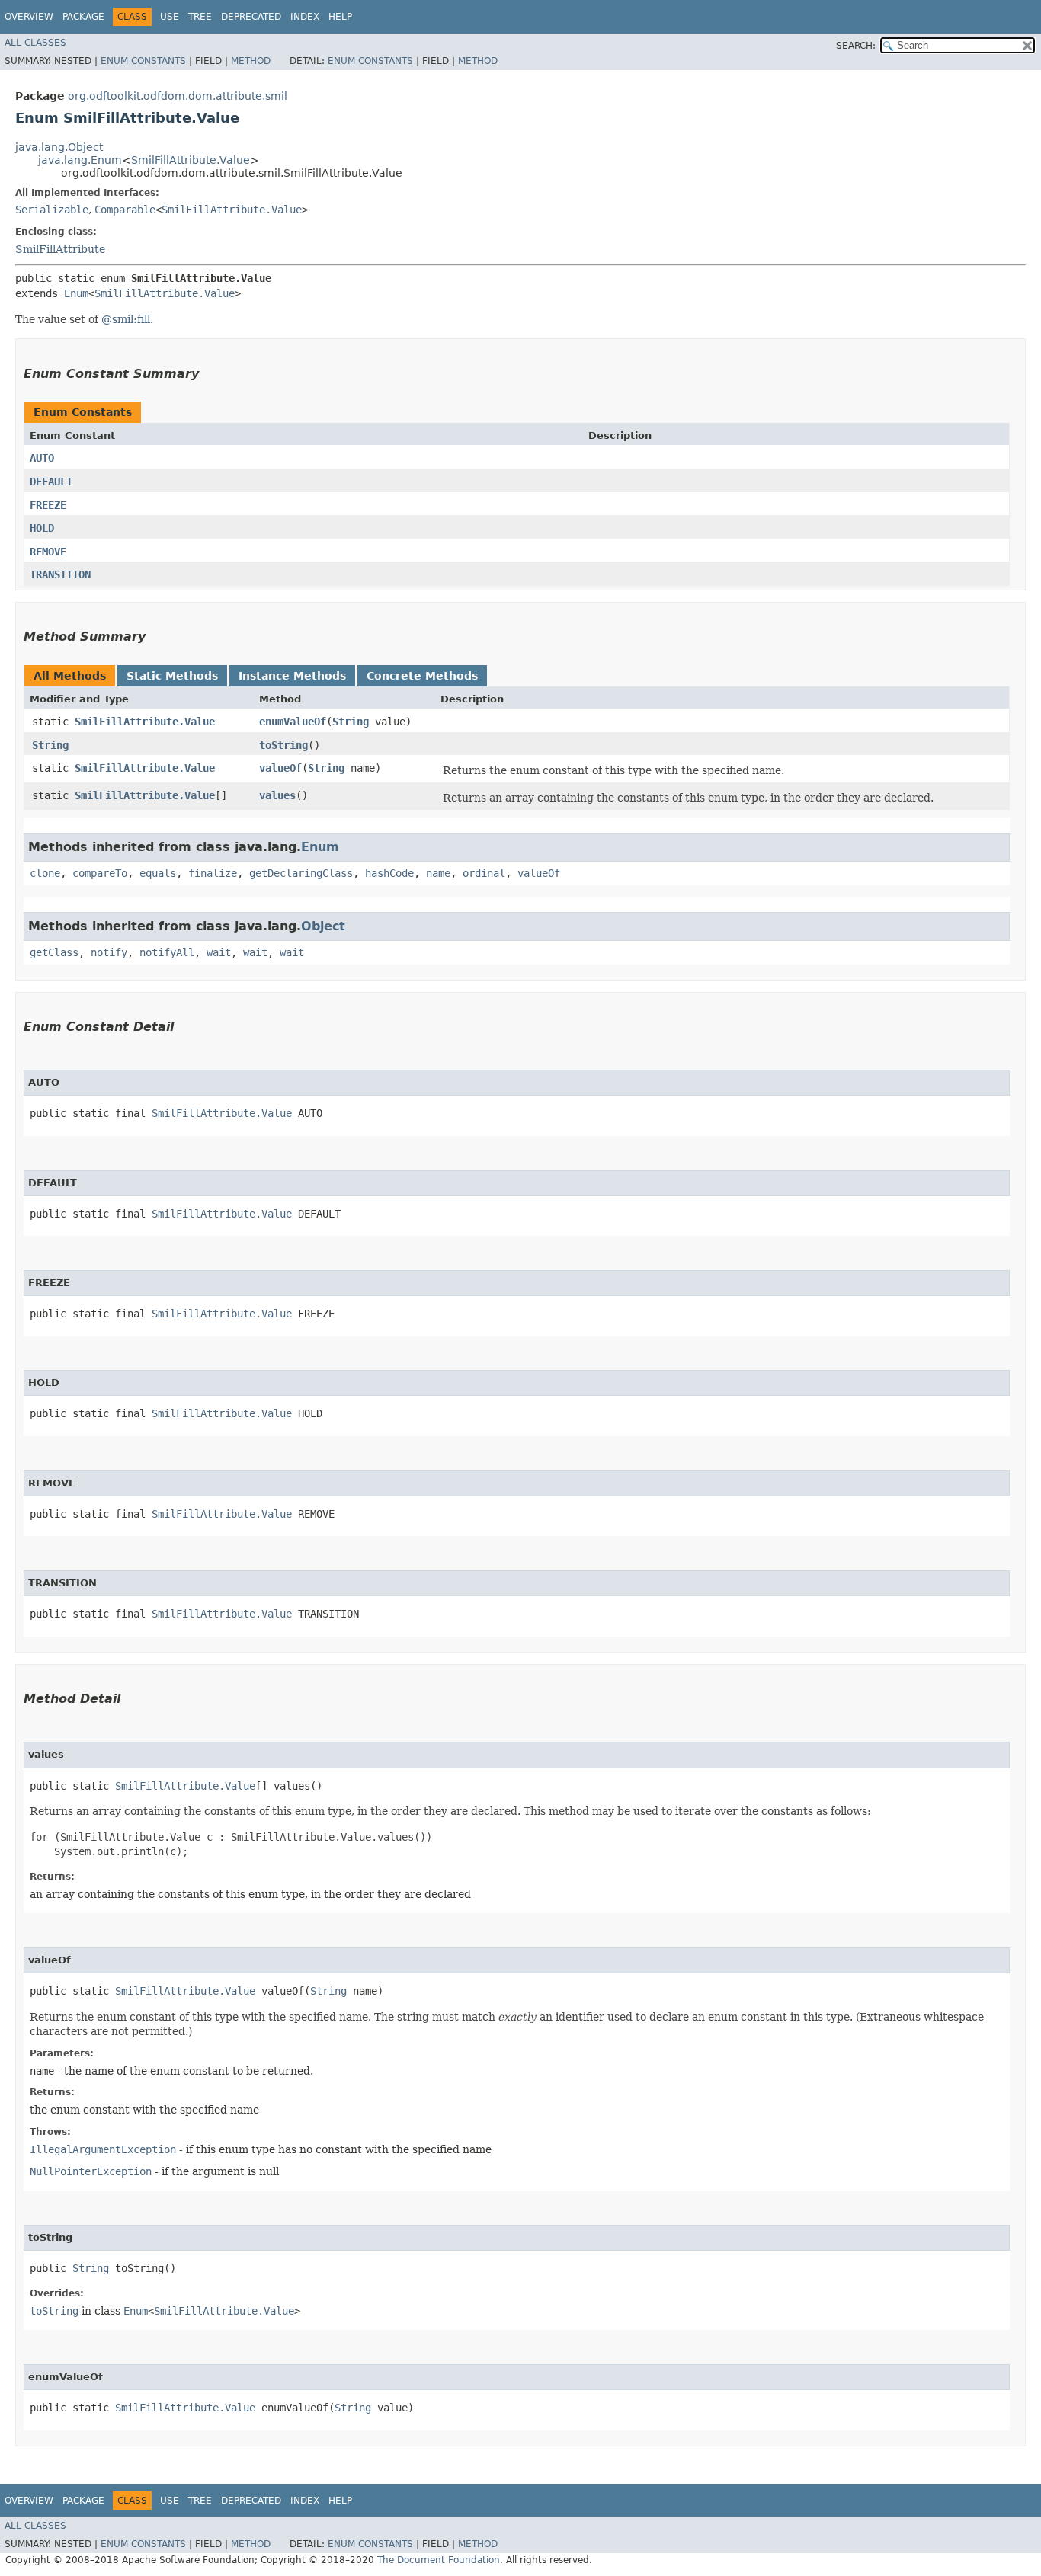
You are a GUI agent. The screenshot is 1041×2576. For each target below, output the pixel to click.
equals (158, 873)
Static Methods (172, 676)
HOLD (42, 528)
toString (283, 745)
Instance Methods (292, 676)
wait (219, 952)
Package (83, 17)
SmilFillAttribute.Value (191, 160)
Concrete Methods (422, 676)
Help (340, 17)
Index (305, 17)
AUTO (42, 458)
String (351, 722)
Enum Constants (143, 61)
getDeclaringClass (301, 873)
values (277, 795)
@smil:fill (126, 319)
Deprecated (251, 17)
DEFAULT (51, 482)
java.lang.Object (59, 147)
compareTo (100, 873)
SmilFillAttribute (60, 249)
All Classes (35, 43)
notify (109, 952)
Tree (200, 17)
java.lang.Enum (80, 160)
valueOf (280, 768)
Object (323, 926)
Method (251, 61)
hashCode (389, 873)
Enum (76, 293)
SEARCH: (856, 46)
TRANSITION (60, 574)
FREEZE (48, 505)
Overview (29, 17)
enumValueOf (293, 722)
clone (45, 873)
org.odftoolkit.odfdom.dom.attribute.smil (178, 96)
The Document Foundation (439, 2560)
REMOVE (48, 552)
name (438, 873)
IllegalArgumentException (103, 2149)
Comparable (125, 210)
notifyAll (167, 952)
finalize (213, 873)
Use (170, 17)
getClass (54, 952)
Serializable (52, 210)
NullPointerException (91, 2171)
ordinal (484, 873)
